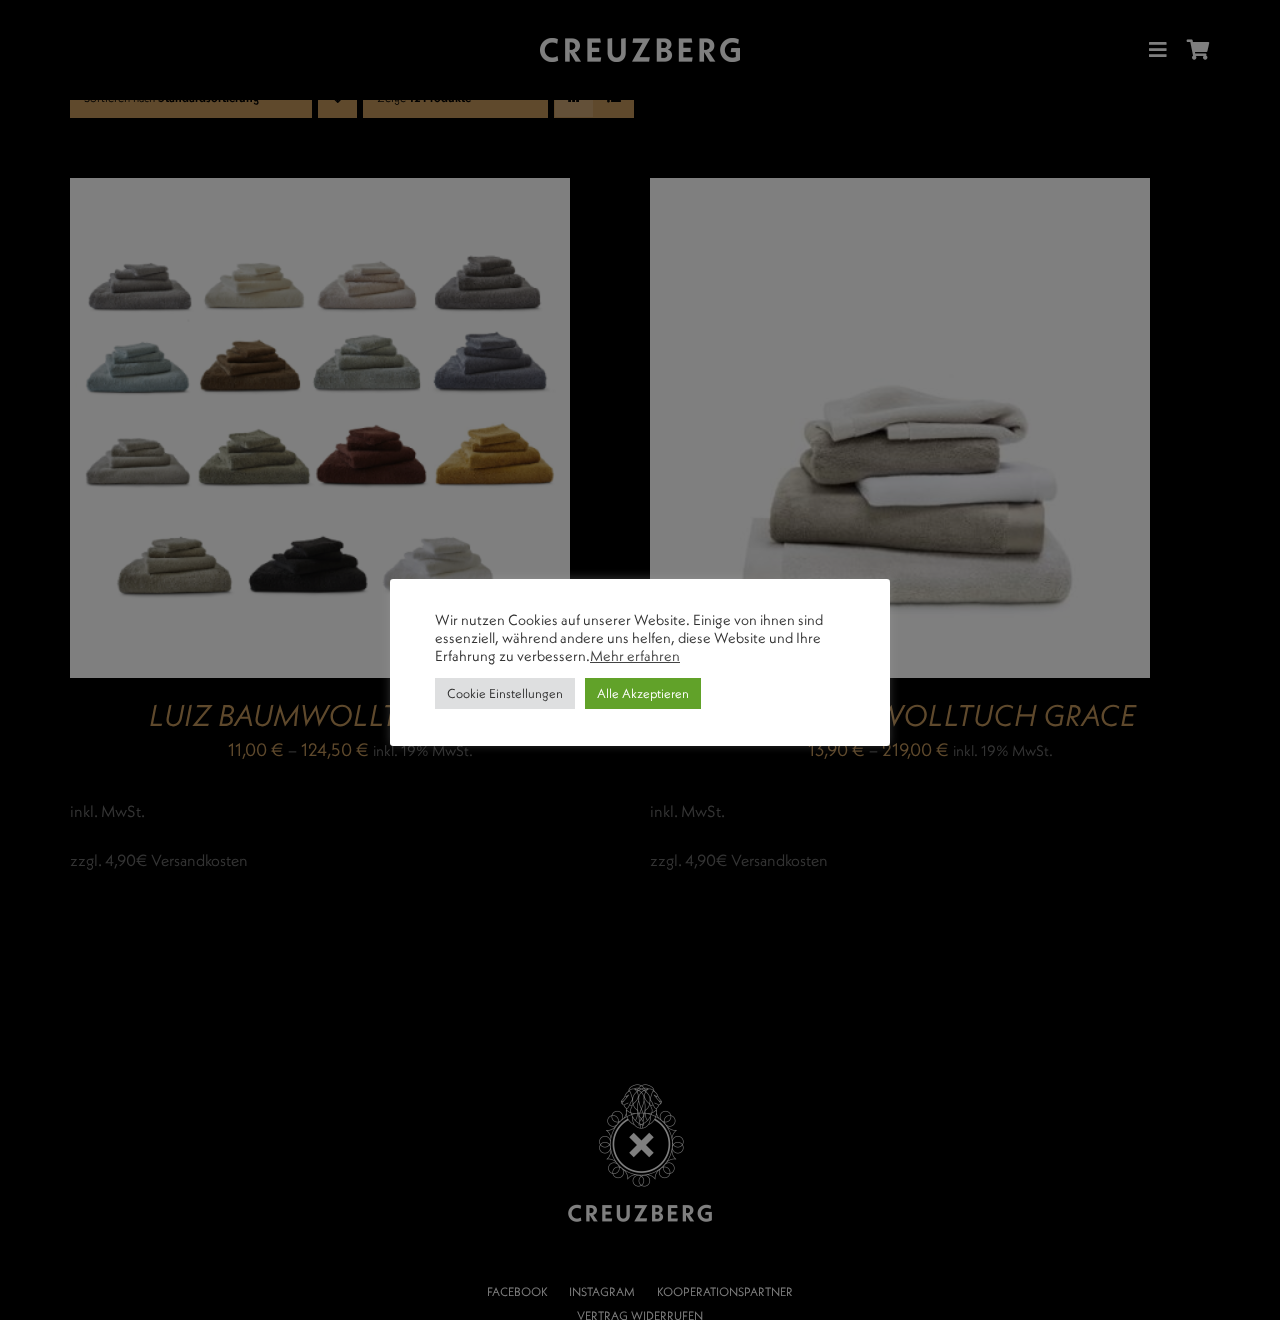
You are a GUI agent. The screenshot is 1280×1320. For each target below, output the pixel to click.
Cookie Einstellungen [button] (505, 693)
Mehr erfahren (635, 656)
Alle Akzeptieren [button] (643, 693)
